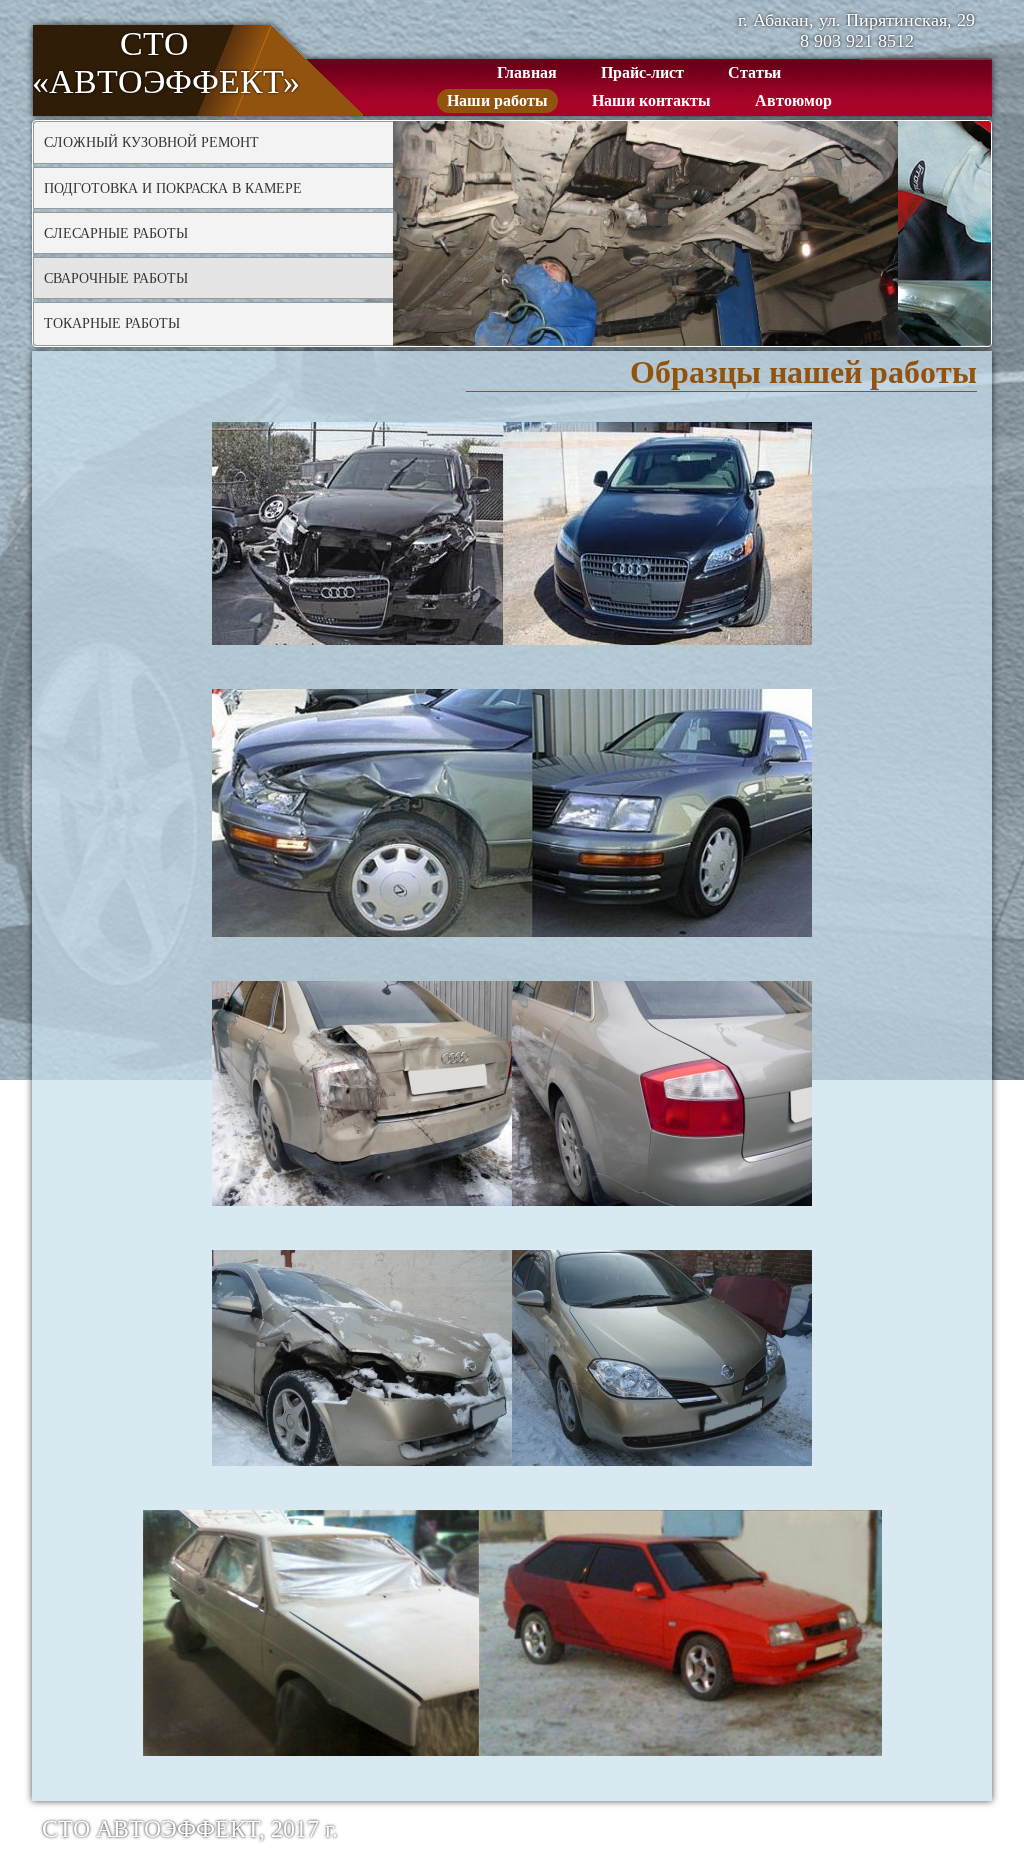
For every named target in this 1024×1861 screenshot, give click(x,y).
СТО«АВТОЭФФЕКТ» (154, 62)
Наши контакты (651, 100)
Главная (527, 72)
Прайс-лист (642, 72)
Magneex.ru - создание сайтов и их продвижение (769, 1829)
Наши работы (497, 100)
